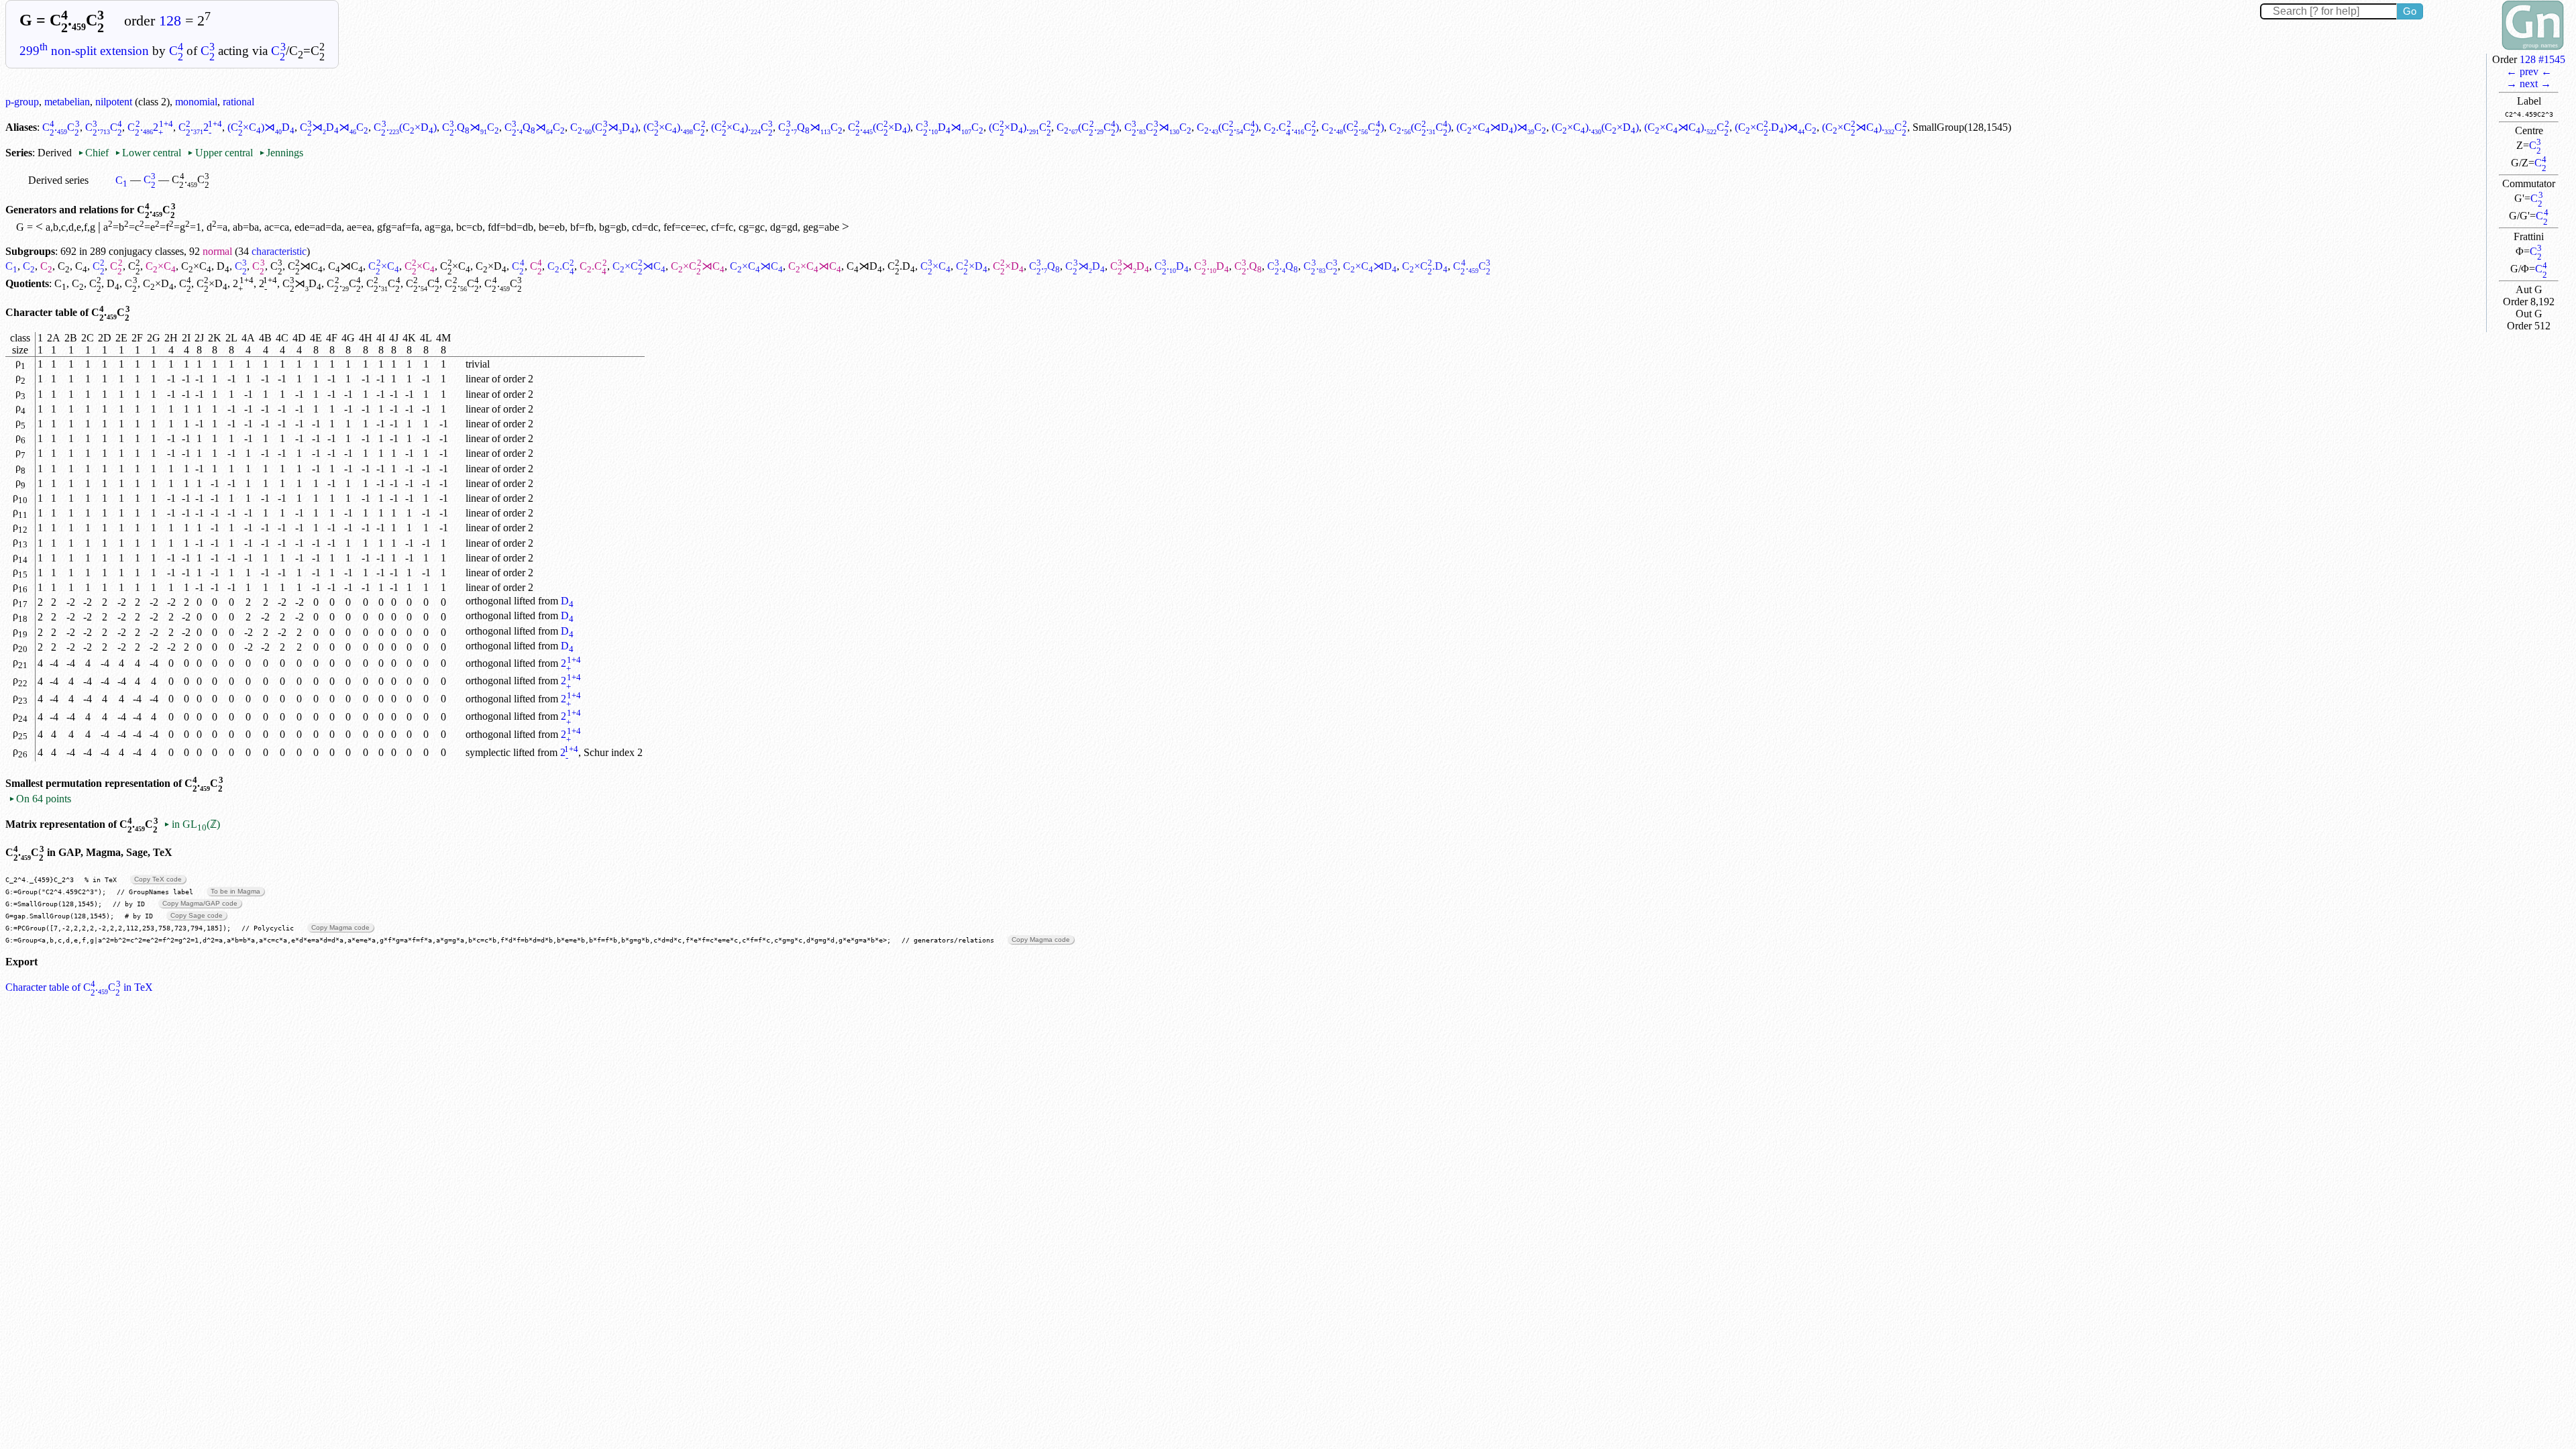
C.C (61, 127)
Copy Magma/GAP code (200, 903)
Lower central (148, 153)
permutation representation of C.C (135, 783)
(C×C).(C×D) (1595, 127)
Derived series (58, 180)
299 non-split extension (84, 51)
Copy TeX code (158, 879)
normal (217, 251)
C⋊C (305, 266)
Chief (95, 153)
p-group (22, 102)
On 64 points (40, 799)
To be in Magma (235, 891)
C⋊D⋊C (334, 127)
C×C (161, 266)
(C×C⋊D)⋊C (1501, 127)
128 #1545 (2542, 59)
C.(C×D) (405, 127)
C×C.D (1425, 266)
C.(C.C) (1088, 127)
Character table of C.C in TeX (79, 987)
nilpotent (114, 102)
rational (238, 102)
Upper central (220, 153)
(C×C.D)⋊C (1776, 127)
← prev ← (2529, 71)
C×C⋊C (639, 266)
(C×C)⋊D (261, 127)
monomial (196, 102)
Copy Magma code (340, 927)
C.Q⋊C (471, 127)
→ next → (2529, 84)
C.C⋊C (1158, 127)
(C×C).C (675, 127)
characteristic (279, 251)
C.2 (150, 127)
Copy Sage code (197, 915)
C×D (491, 266)
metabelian (67, 102)
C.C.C (1290, 127)
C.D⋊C (949, 127)
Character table (41, 312)
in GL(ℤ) (192, 824)
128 (170, 21)
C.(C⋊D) (604, 127)
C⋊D (864, 266)
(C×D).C (1020, 127)
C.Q (1044, 266)
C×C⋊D (1370, 266)
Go (2410, 11)
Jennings (281, 153)
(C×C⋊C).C (1686, 127)
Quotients (27, 283)
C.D (901, 266)
